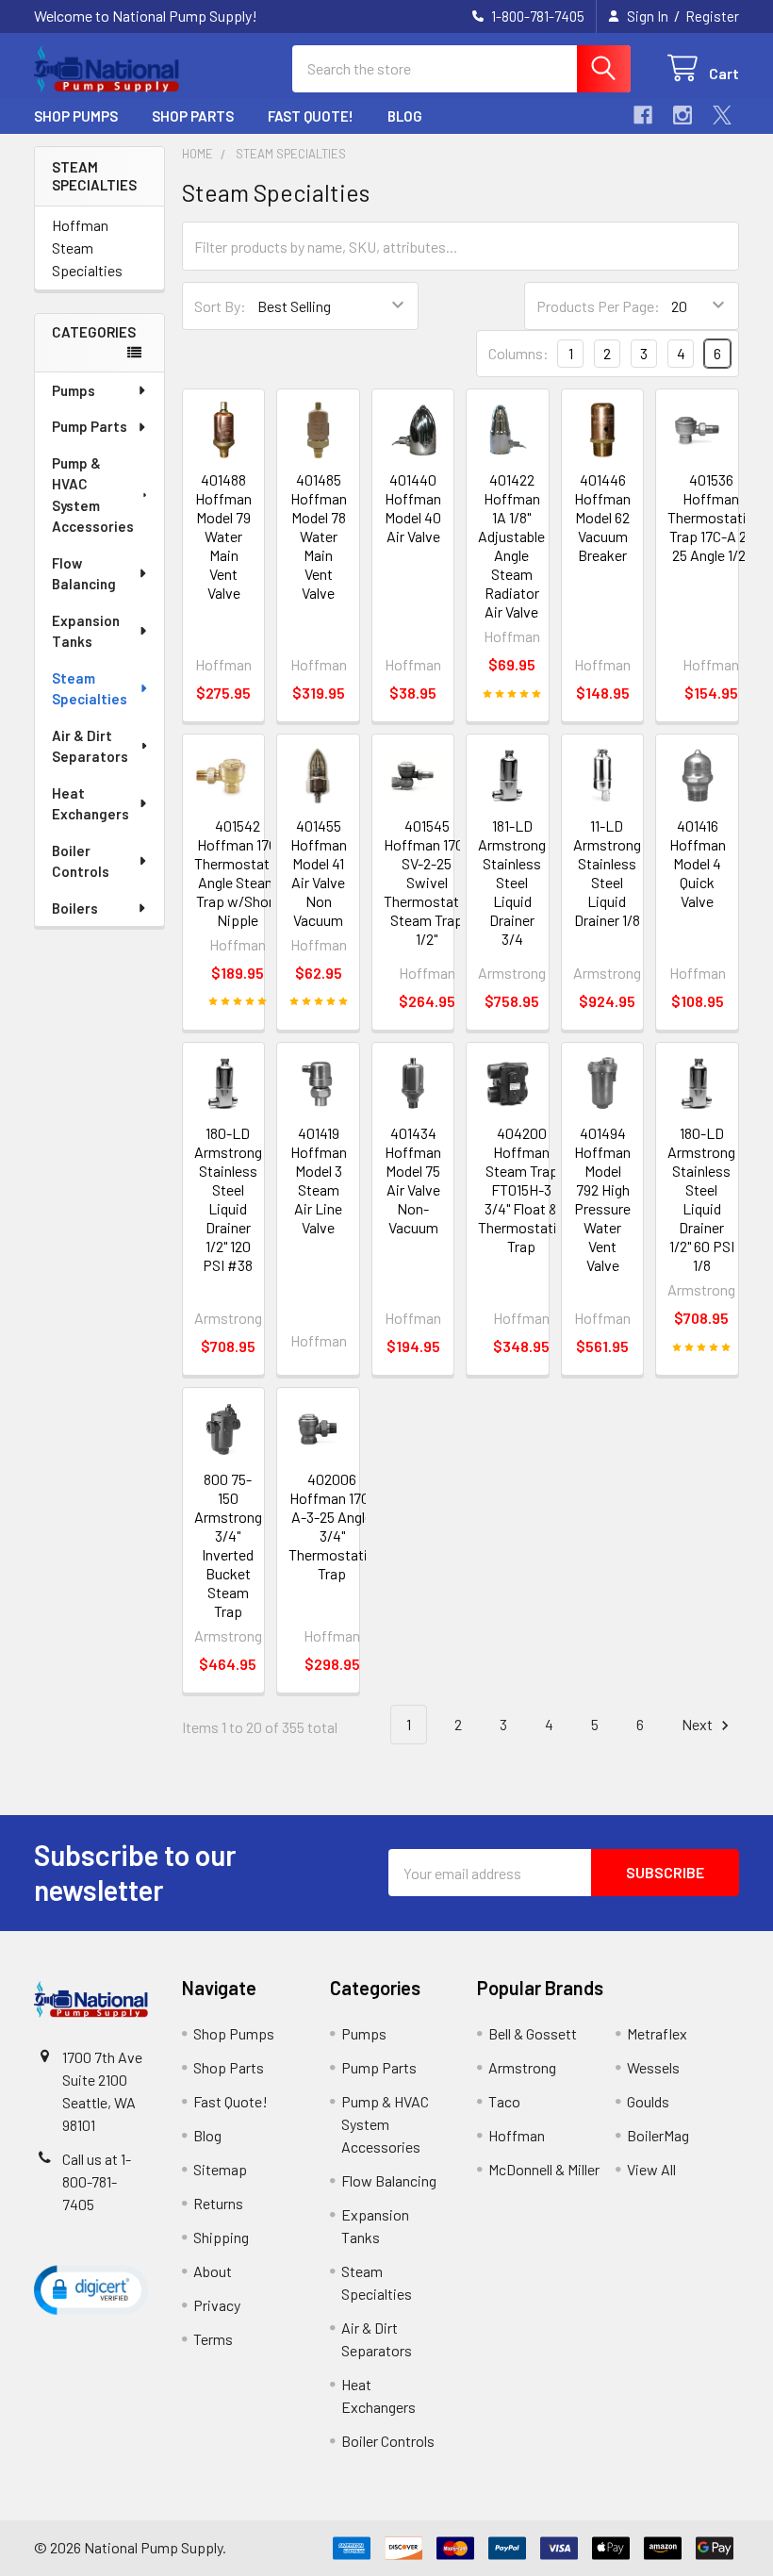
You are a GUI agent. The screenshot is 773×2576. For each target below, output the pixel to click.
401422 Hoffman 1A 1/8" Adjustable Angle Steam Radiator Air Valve (511, 545)
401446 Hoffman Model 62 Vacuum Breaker (602, 517)
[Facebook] (643, 115)
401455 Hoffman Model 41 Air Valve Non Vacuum (319, 873)
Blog (405, 116)
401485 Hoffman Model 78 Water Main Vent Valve (319, 536)
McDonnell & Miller (544, 2169)
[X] (722, 115)
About (213, 2271)
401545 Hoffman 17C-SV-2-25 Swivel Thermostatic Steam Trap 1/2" (427, 882)
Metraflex (657, 2033)
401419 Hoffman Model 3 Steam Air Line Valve (319, 1180)
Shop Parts (193, 116)
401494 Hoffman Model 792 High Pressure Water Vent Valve (602, 1199)
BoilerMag (658, 2135)
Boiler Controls (81, 861)
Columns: (518, 353)
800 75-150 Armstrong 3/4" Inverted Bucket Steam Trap (228, 1545)
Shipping (221, 2237)
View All (651, 2169)
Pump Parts (90, 426)
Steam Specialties (90, 689)
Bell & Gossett (533, 2033)
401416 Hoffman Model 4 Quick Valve (698, 863)
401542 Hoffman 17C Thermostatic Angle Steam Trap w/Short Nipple (238, 873)
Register (712, 16)
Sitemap (220, 2169)
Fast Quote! (311, 116)
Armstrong (522, 2067)
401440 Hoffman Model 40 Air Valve (413, 508)
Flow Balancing (84, 574)
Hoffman (517, 2135)
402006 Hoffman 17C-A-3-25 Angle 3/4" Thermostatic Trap (332, 1526)
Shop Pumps (76, 116)
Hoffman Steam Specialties (87, 248)
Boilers (75, 908)
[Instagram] (683, 115)
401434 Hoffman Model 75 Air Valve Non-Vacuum (413, 1180)
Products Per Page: (598, 306)
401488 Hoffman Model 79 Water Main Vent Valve (223, 536)
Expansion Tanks (86, 631)
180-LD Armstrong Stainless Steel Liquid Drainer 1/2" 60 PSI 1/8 (701, 1199)
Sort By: (220, 306)
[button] (91, 2289)
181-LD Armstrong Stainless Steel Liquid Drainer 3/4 (512, 882)
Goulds (648, 2101)
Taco (504, 2101)
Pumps (74, 390)
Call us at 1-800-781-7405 (97, 2181)
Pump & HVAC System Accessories (93, 495)
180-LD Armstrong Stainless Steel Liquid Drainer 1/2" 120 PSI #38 (228, 1199)
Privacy (217, 2305)
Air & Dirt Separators (90, 746)
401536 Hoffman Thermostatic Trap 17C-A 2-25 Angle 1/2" (711, 517)
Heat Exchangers (90, 804)
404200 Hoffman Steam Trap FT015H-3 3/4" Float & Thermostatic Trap (521, 1189)
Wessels (653, 2067)
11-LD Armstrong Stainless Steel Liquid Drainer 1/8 (607, 873)
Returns (218, 2203)
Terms (213, 2339)
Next (699, 1724)
